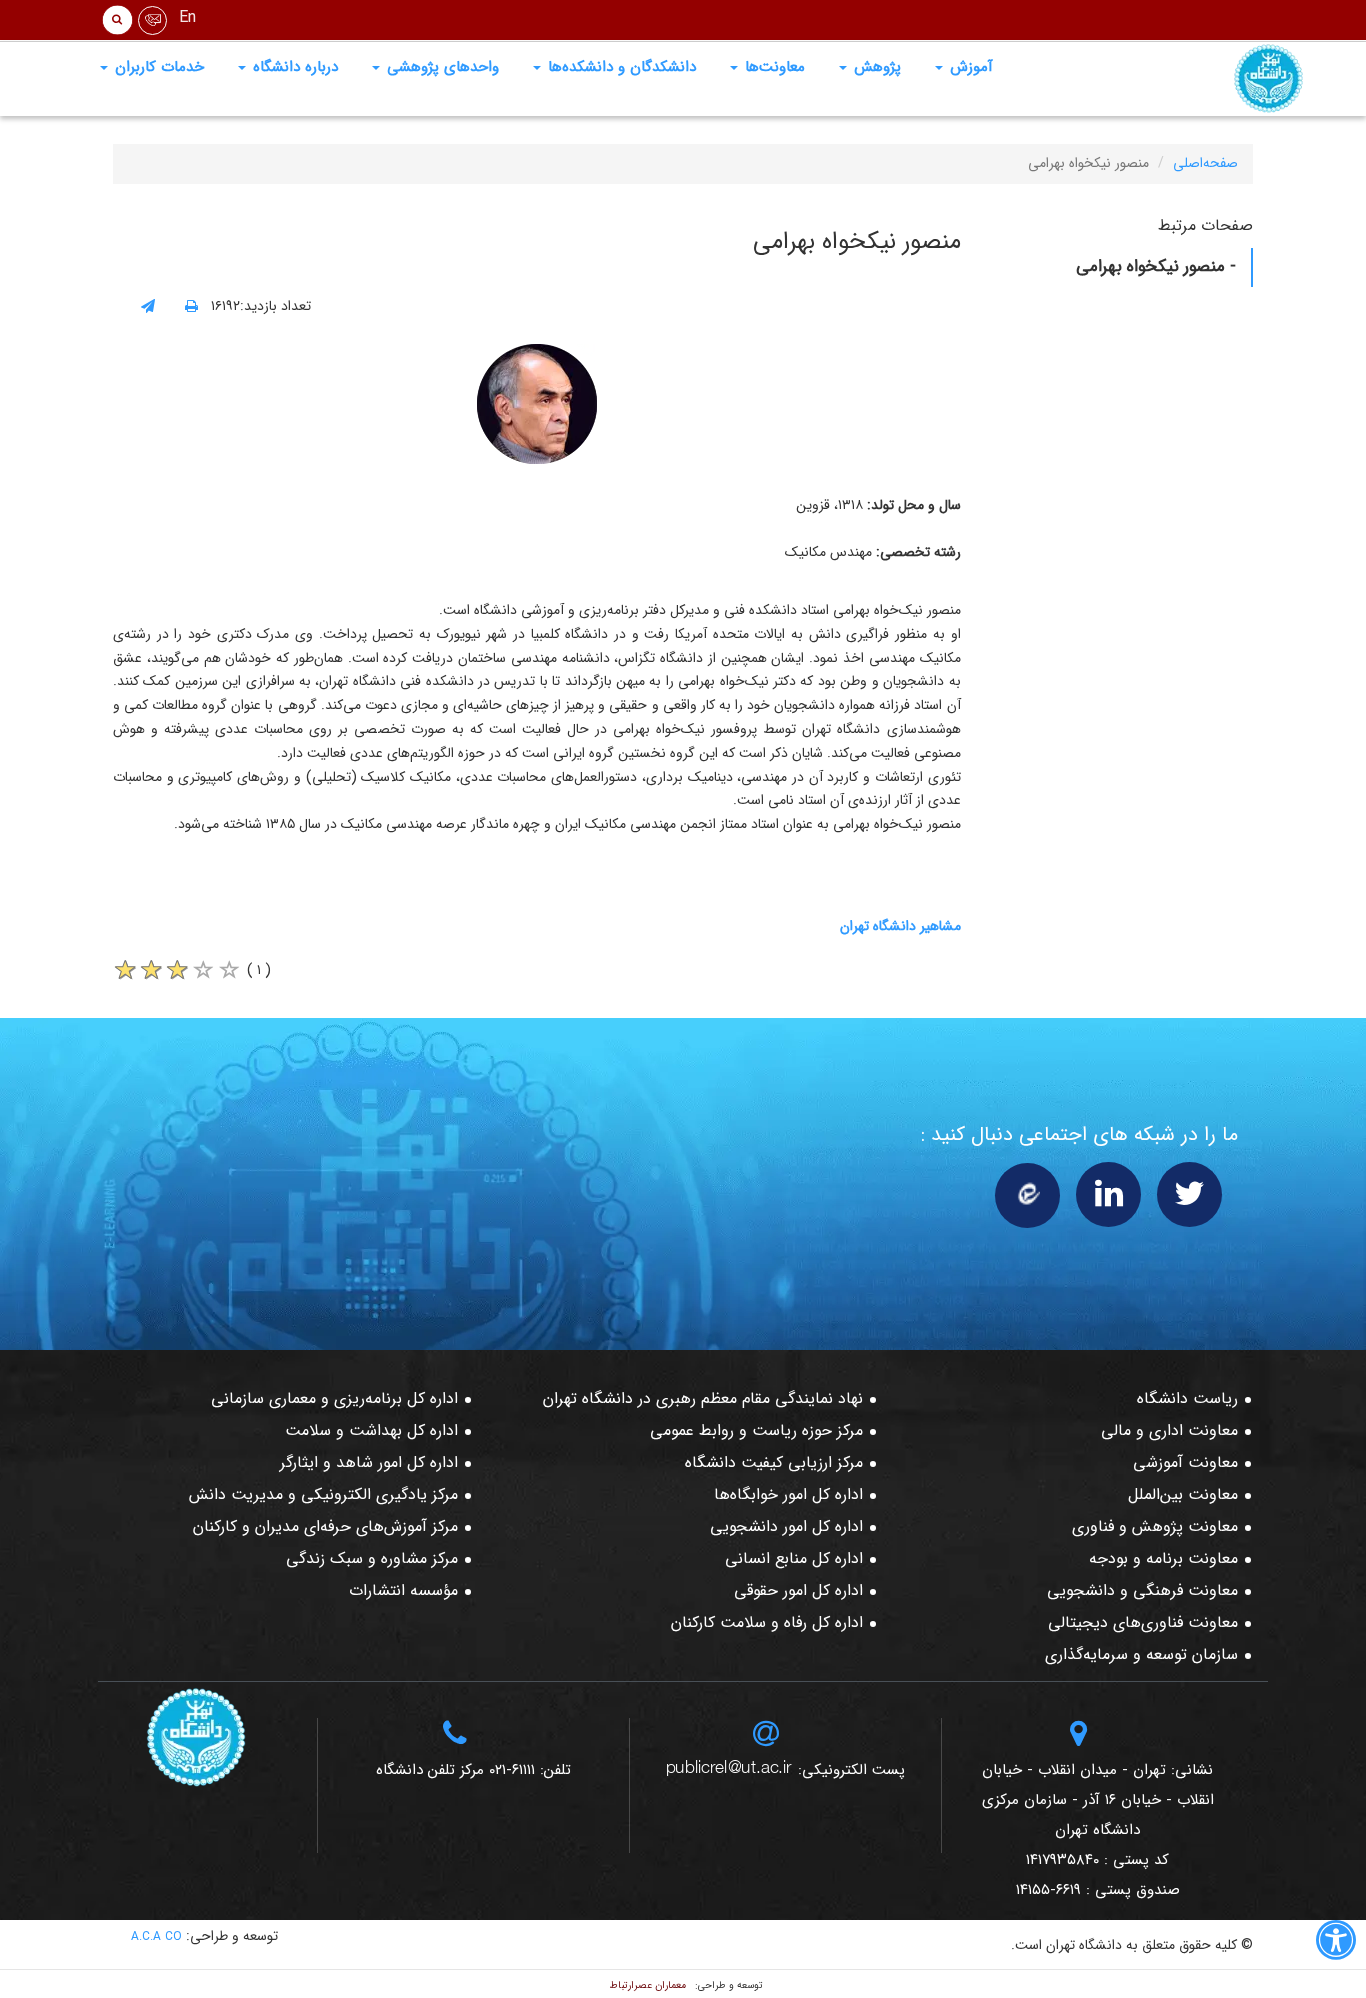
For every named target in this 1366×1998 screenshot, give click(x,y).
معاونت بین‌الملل (1183, 1494)
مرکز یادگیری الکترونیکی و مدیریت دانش (323, 1494)
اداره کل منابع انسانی (794, 1558)
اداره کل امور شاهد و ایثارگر (369, 1462)
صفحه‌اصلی (1205, 163)
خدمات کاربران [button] (157, 67)
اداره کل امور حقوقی (798, 1590)
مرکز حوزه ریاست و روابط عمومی (756, 1430)
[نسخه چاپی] (191, 307)
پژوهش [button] (875, 67)
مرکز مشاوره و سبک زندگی (372, 1558)
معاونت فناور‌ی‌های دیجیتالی (1143, 1622)
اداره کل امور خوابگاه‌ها (788, 1494)
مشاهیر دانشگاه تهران (900, 926)
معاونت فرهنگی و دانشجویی (1142, 1590)
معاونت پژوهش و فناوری (1155, 1526)
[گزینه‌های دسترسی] (1336, 1944)
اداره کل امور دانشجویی (786, 1526)
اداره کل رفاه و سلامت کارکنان (767, 1622)
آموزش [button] (969, 67)
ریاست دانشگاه (1187, 1398)
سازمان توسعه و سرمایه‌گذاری (1141, 1654)
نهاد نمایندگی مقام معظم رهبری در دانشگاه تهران (703, 1398)
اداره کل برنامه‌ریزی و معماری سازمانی (334, 1398)
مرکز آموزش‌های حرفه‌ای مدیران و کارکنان (325, 1526)
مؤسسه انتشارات (403, 1590)
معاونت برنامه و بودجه (1163, 1558)
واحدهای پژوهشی (440, 67)
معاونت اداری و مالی (1169, 1430)
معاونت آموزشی (1185, 1462)
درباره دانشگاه (293, 67)
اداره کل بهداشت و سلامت (371, 1430)
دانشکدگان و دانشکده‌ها (619, 67)
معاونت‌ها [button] (772, 67)
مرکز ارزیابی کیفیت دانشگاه (774, 1462)
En (187, 17)
